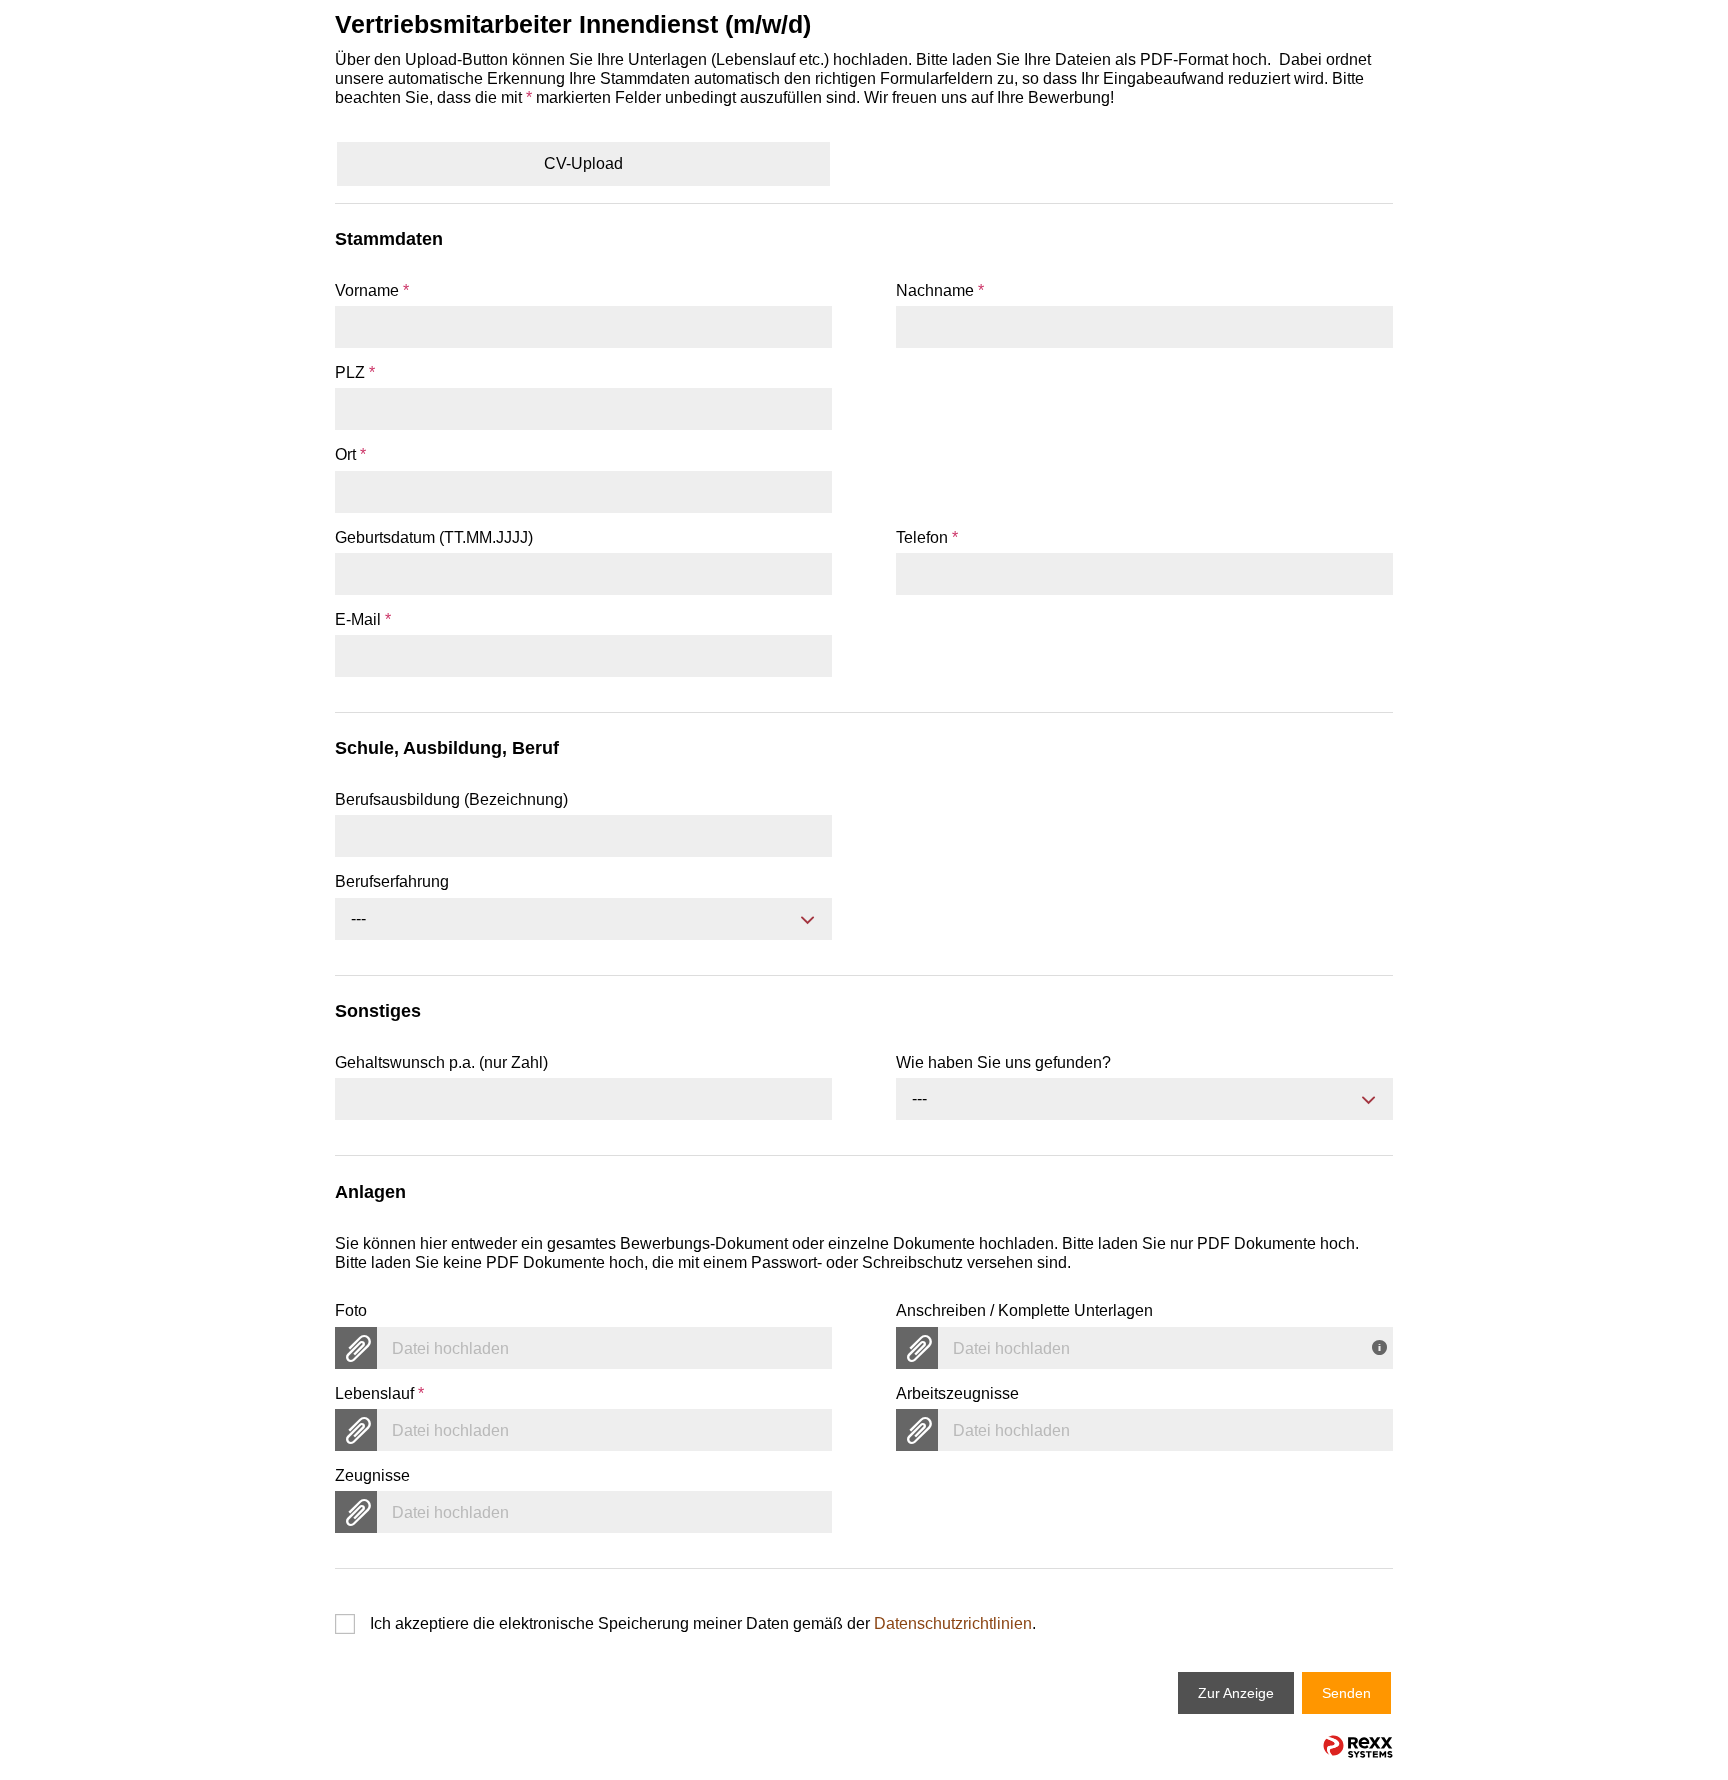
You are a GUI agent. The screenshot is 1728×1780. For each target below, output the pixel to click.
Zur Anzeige (1236, 1693)
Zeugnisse (372, 1475)
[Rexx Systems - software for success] (1358, 1746)
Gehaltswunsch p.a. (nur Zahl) (441, 1062)
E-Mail (363, 619)
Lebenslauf (379, 1393)
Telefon (927, 537)
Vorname (372, 290)
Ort (350, 454)
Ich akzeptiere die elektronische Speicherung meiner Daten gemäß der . (703, 1623)
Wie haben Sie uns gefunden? (1003, 1062)
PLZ (355, 372)
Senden (1346, 1693)
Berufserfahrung (392, 881)
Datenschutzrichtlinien (953, 1623)
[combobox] (583, 919)
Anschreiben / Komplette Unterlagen (1024, 1310)
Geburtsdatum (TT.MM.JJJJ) (434, 537)
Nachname (940, 290)
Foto (351, 1310)
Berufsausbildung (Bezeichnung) (451, 799)
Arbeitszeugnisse (957, 1393)
